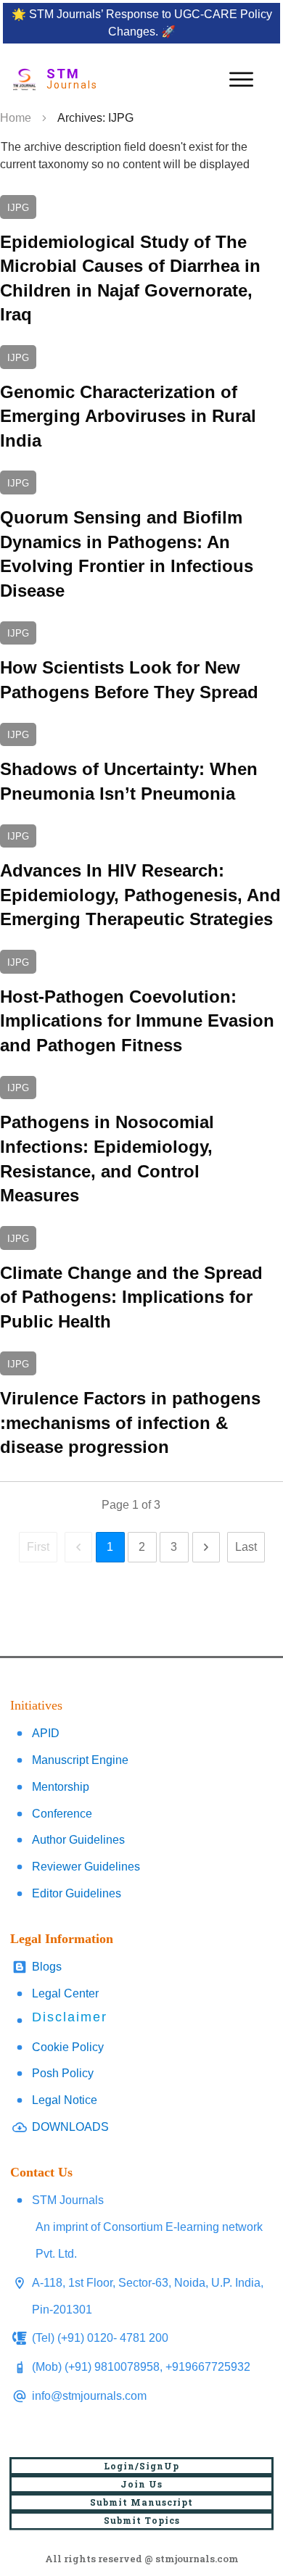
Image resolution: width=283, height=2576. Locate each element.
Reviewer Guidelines (86, 1867)
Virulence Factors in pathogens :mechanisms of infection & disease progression (141, 1405)
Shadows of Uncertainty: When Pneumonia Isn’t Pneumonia (141, 765)
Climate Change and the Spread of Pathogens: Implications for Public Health (141, 1280)
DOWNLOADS (70, 2127)
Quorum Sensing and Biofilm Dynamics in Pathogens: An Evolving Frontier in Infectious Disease (141, 537)
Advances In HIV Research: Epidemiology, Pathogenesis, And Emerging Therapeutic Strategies (141, 878)
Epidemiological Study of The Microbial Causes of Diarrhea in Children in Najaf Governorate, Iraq (141, 261)
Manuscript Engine (80, 1760)
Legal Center (65, 1993)
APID (46, 1733)
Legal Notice (65, 2100)
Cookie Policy (68, 2047)
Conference (62, 1814)
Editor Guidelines (77, 1893)
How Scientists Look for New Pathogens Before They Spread (141, 663)
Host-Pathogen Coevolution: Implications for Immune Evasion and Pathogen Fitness (141, 1004)
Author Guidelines (78, 1840)
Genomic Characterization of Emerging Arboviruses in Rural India (141, 399)
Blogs (47, 1967)
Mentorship (61, 1787)
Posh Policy (63, 2073)
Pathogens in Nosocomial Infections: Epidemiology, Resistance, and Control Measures (141, 1142)
